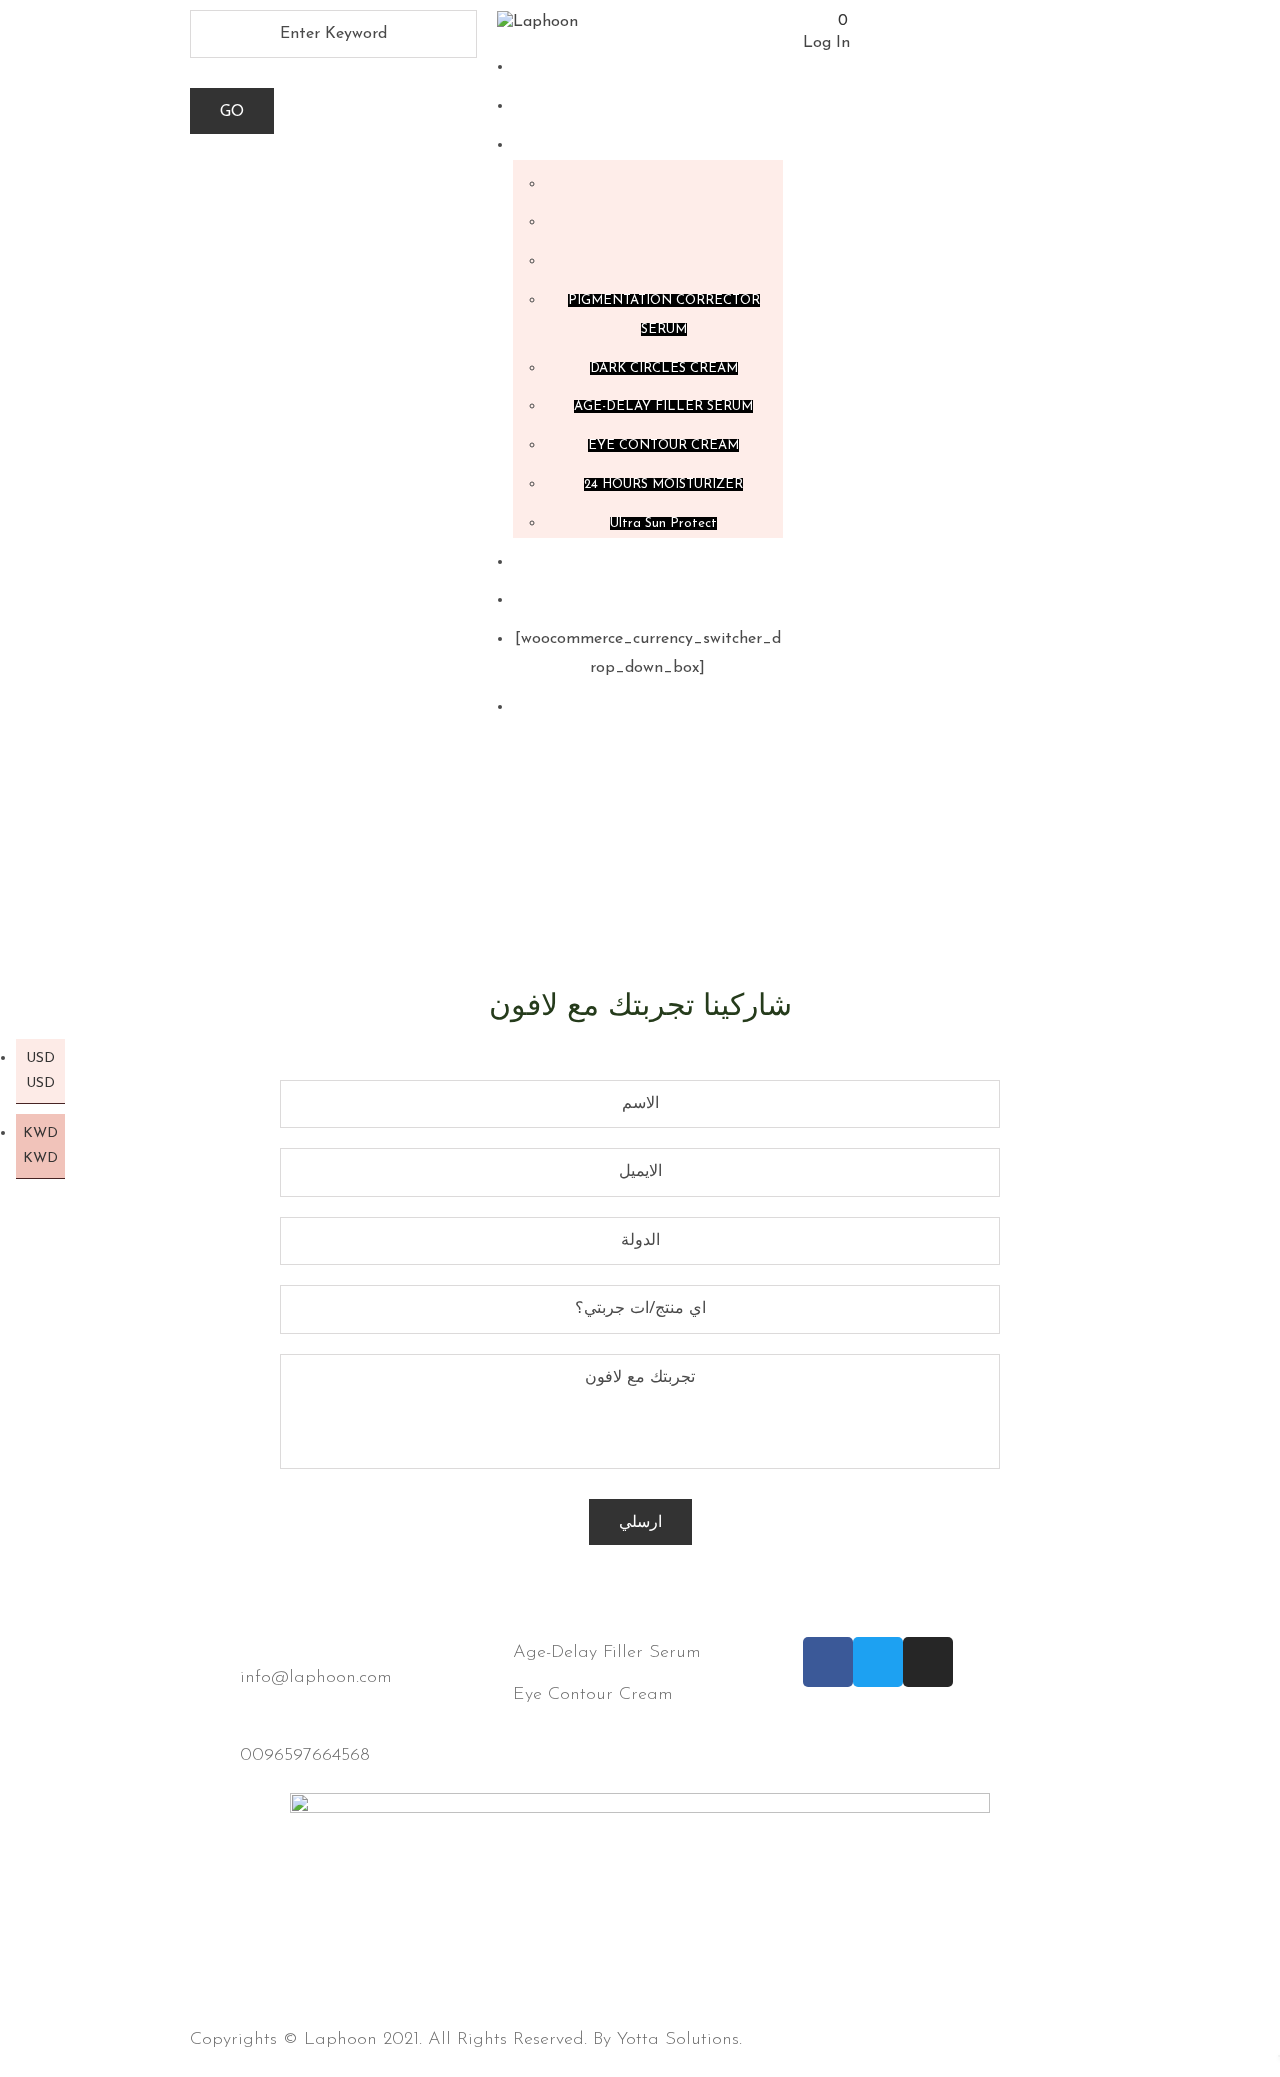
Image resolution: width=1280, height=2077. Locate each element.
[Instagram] (928, 1662)
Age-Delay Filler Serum (607, 1653)
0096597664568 (305, 1756)
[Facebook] (828, 1662)
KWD (40, 1146)
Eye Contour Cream (593, 1695)
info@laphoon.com (316, 1678)
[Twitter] (878, 1662)
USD (40, 1071)
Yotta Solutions (678, 2040)
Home (577, 861)
